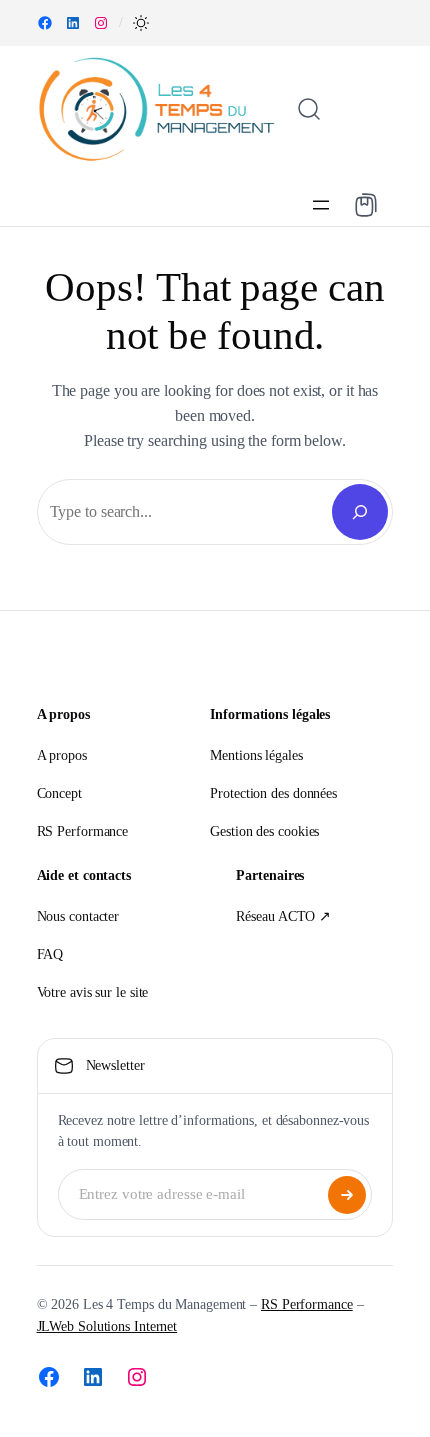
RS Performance (307, 1304)
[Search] (360, 512)
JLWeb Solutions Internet (107, 1326)
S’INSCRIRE (347, 1195)
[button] (141, 23)
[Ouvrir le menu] (321, 205)
